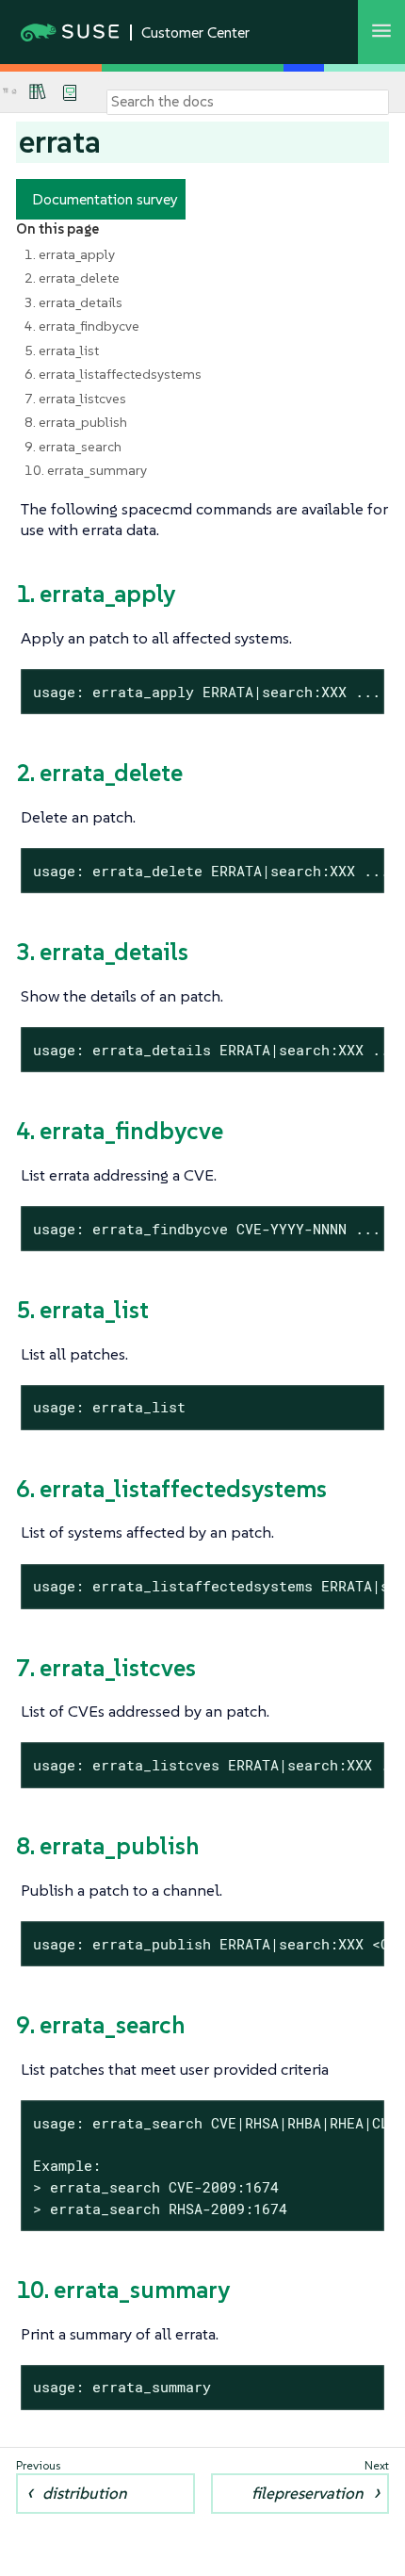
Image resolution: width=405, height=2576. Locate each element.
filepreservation (308, 2493)
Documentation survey (105, 199)
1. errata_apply (70, 254)
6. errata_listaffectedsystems (113, 374)
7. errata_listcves (75, 399)
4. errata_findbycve (82, 326)
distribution (85, 2493)
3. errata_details (73, 302)
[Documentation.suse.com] (14, 92)
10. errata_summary (86, 470)
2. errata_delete (72, 278)
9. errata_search (73, 447)
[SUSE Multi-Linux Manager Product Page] (38, 91)
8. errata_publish (76, 422)
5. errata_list (62, 351)
